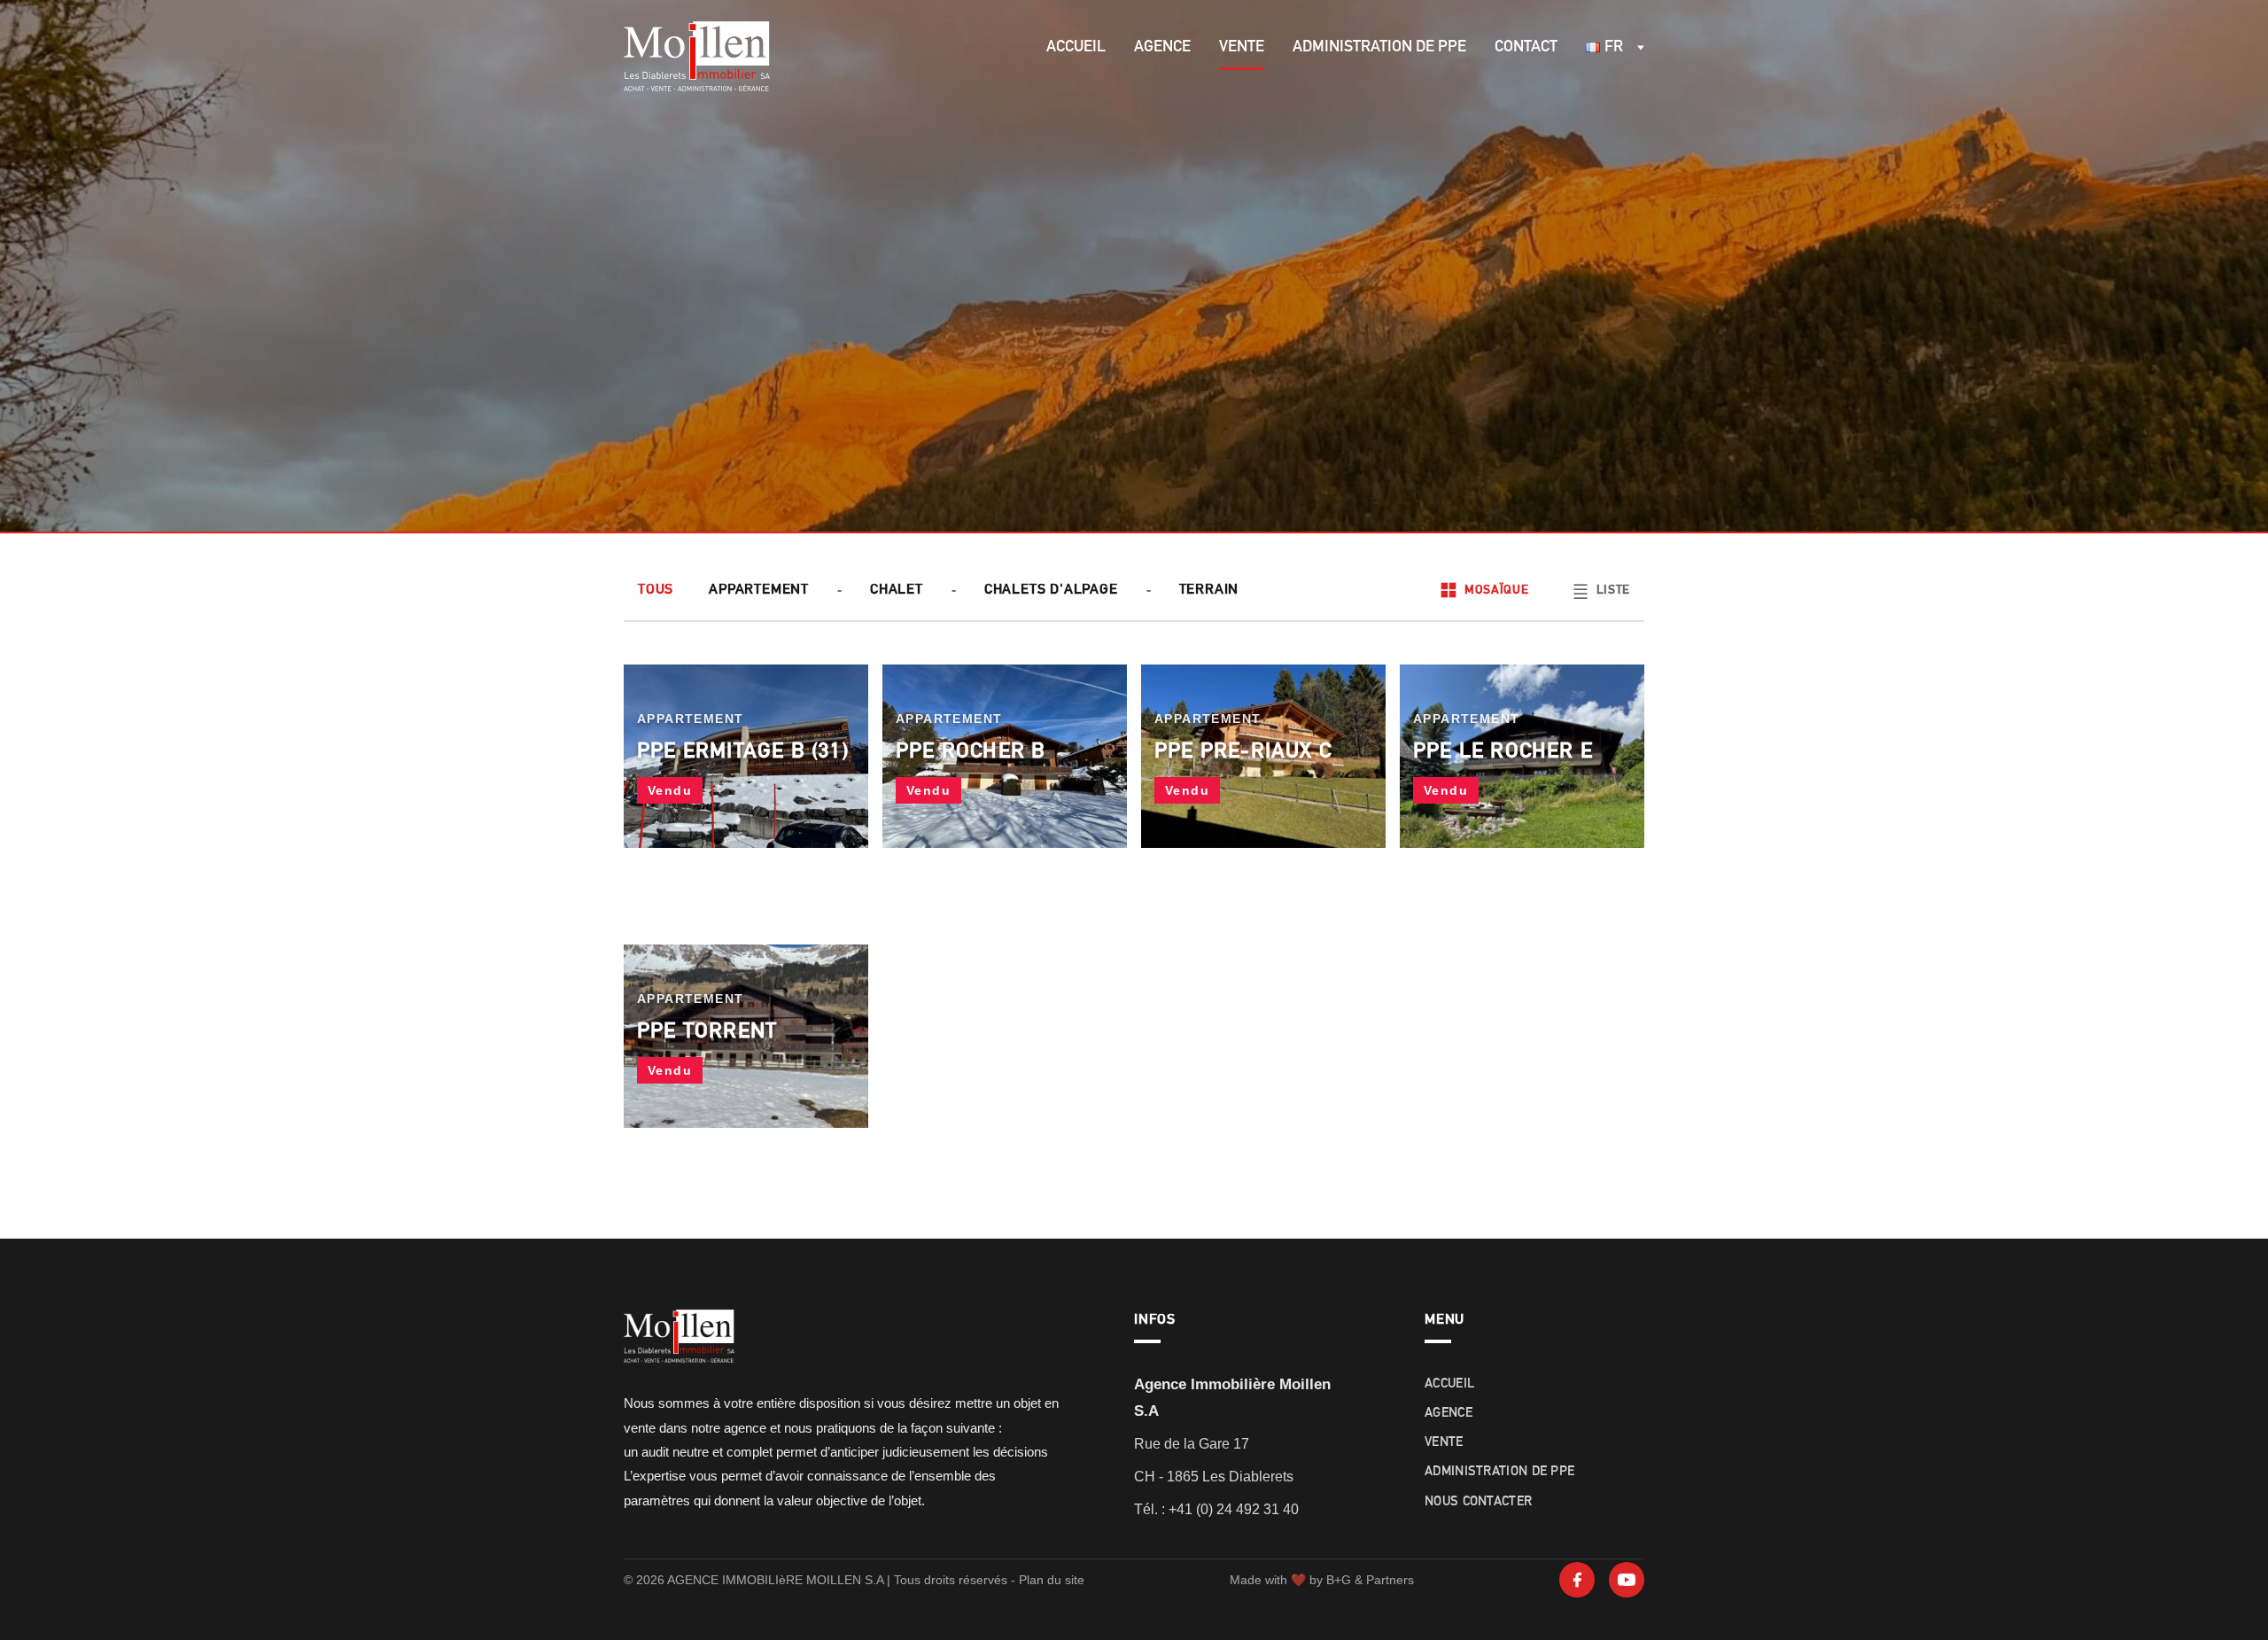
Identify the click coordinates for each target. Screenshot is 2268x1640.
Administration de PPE (1379, 47)
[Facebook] (1577, 1580)
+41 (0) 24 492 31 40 (1234, 1509)
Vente (1242, 47)
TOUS (656, 590)
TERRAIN (1209, 590)
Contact (1526, 47)
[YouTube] (1627, 1580)
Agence (1162, 47)
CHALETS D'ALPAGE (1051, 590)
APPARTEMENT (759, 590)
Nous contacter (1478, 1502)
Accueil (1076, 47)
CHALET (897, 590)
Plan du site (1052, 1580)
